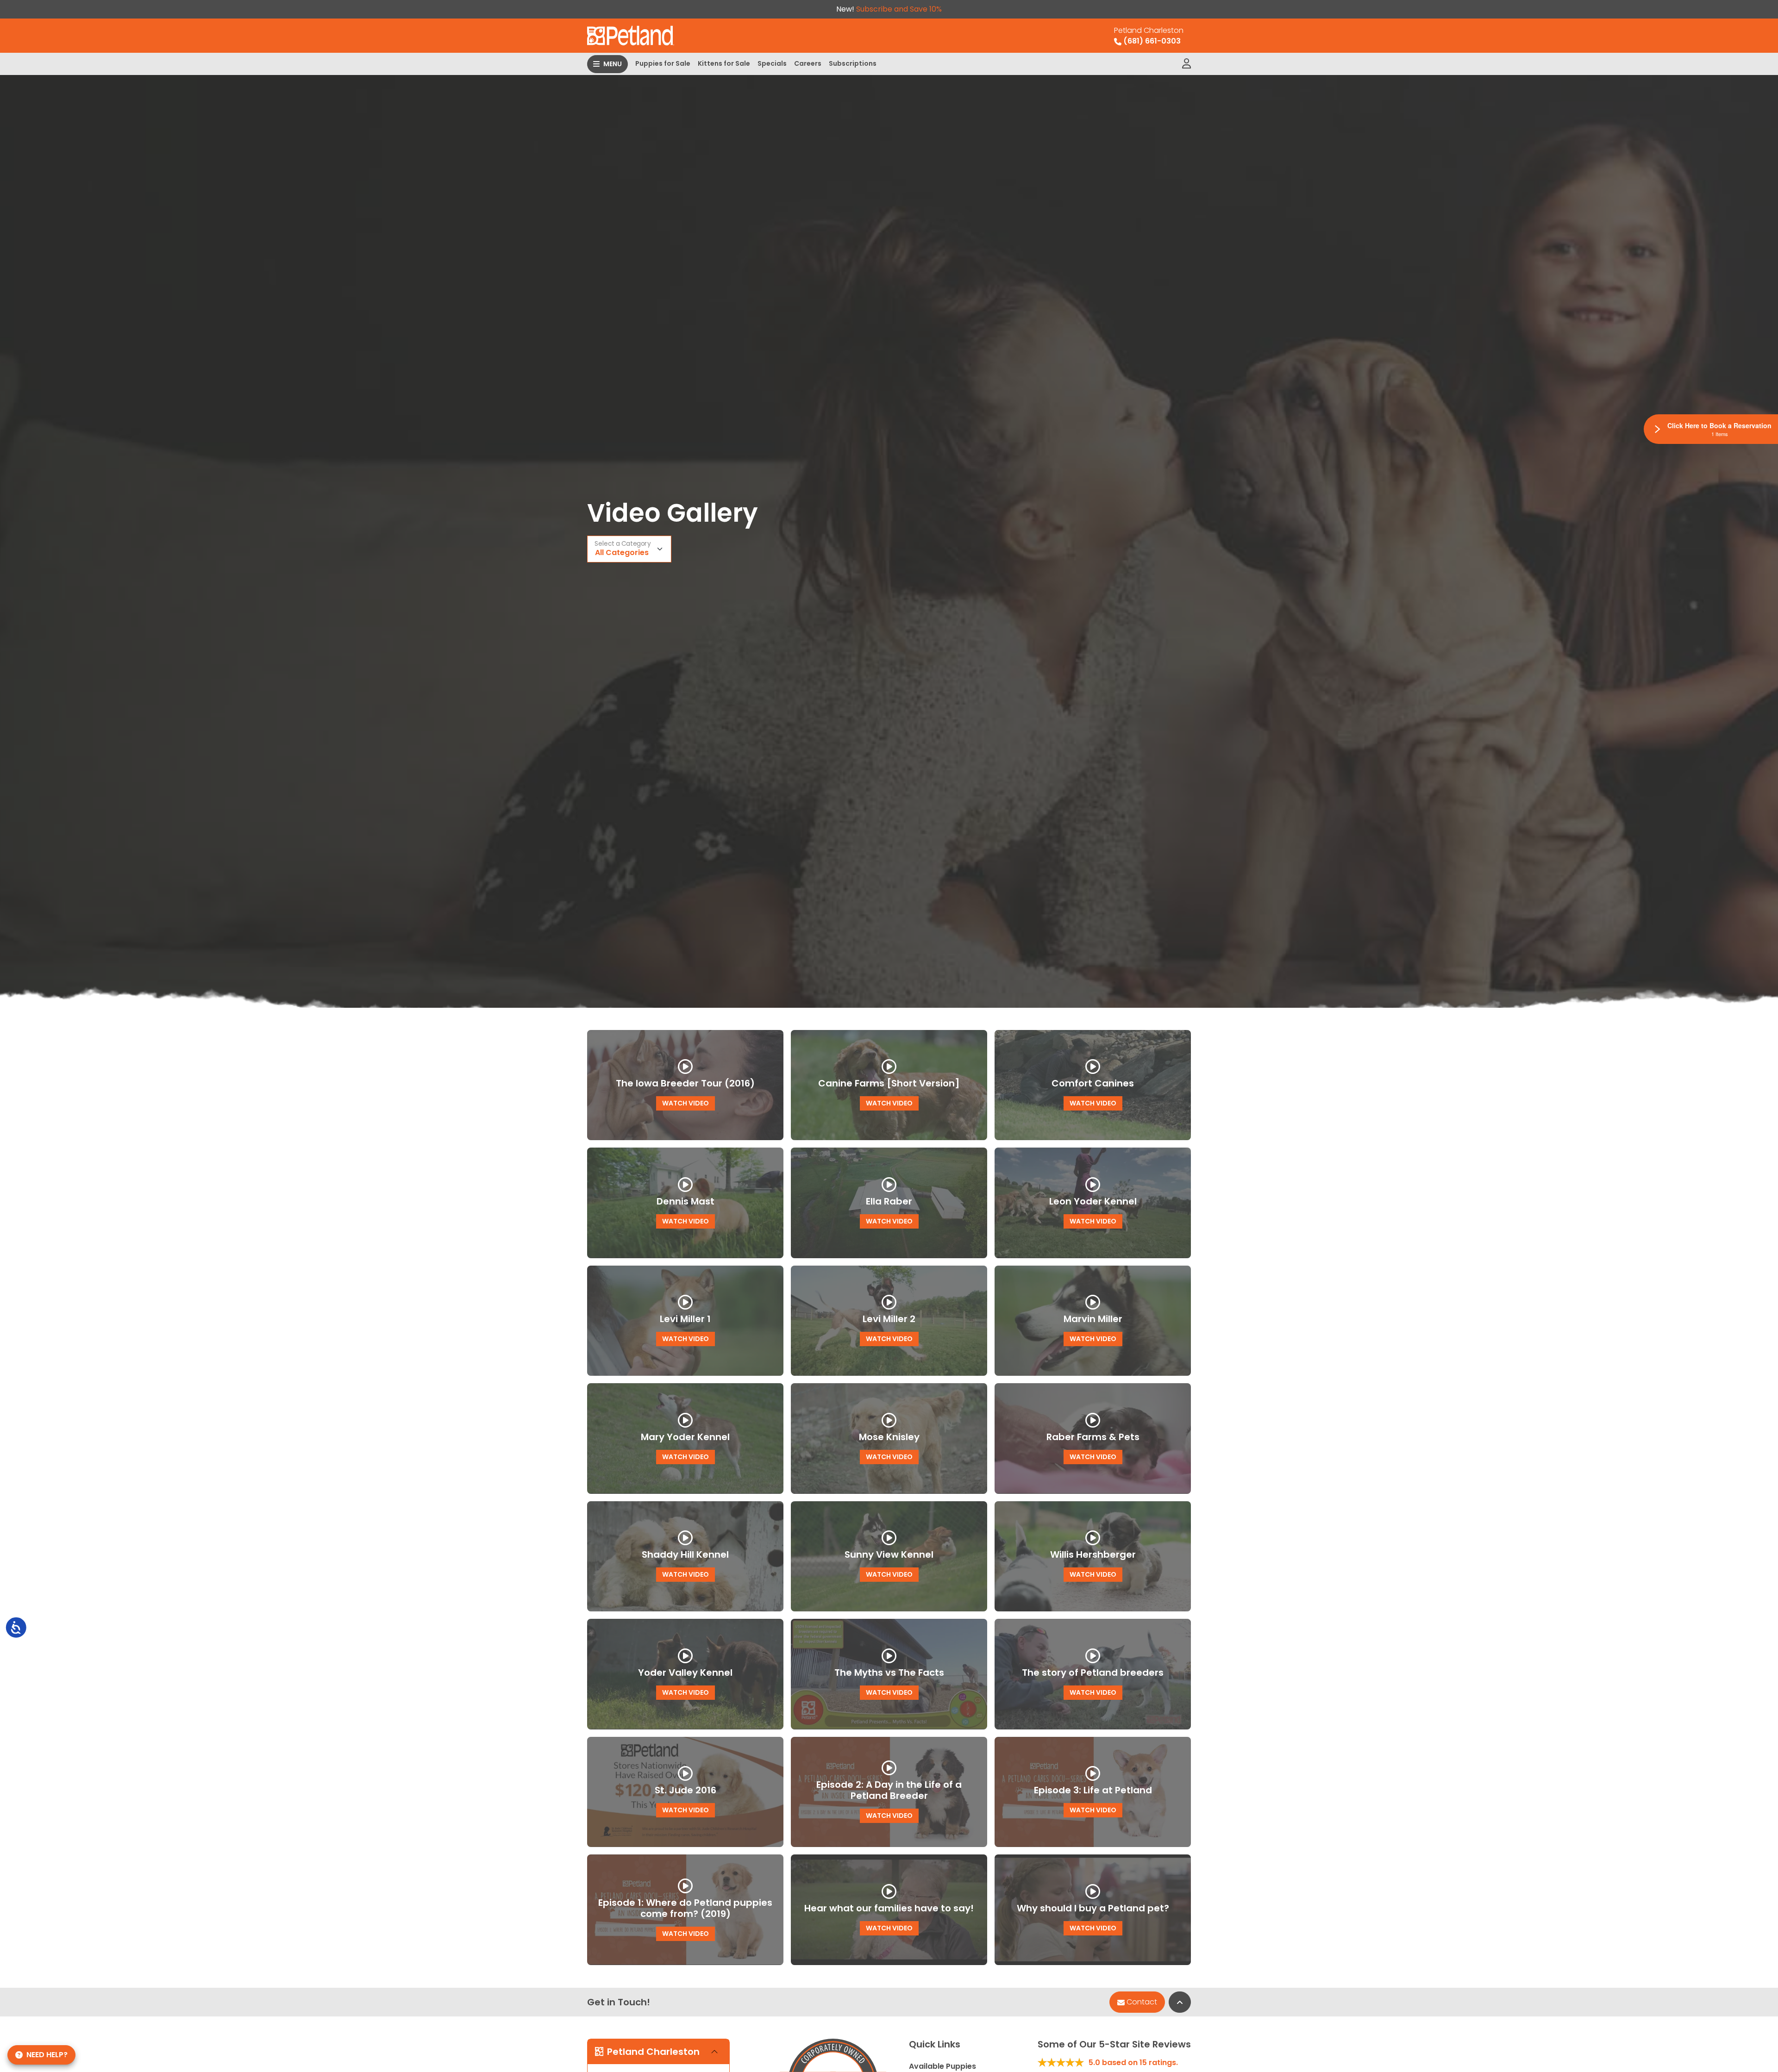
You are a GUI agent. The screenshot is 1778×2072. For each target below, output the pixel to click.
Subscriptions (853, 63)
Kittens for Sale (724, 63)
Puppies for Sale (663, 63)
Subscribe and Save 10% (899, 9)
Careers (808, 63)
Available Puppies (942, 2066)
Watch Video (686, 1103)
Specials (772, 63)
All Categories (622, 552)
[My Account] (1186, 64)
